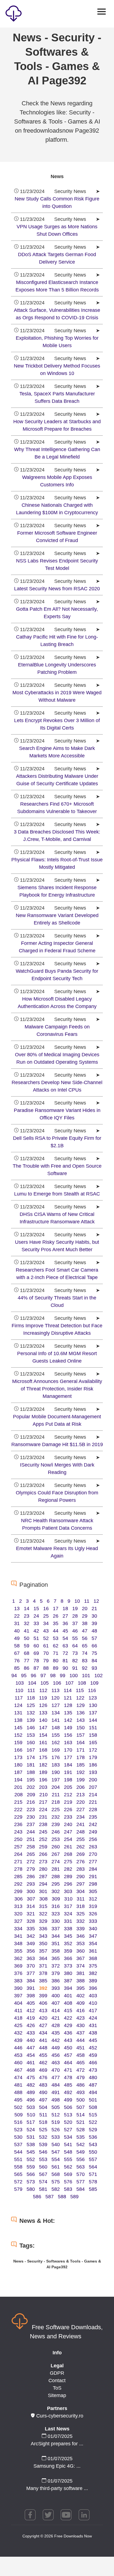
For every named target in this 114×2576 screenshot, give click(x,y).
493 (81, 2092)
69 (36, 1653)
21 (94, 1609)
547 (56, 2152)
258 (31, 1847)
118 (31, 1698)
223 (31, 1810)
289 (68, 1877)
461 (31, 2063)
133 (43, 1713)
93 (94, 1668)
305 (93, 1891)
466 (93, 2063)
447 (31, 2048)
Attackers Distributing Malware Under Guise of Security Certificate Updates (57, 780)
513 (68, 2115)
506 (68, 2107)
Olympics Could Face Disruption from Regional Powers (57, 1496)
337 (56, 1929)
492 (68, 2092)
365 (56, 1958)
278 (18, 1869)
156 (68, 1735)
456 (56, 2055)
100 (74, 1676)
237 (31, 1824)
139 (31, 1720)
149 (68, 1728)
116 (92, 1690)
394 (68, 1988)
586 (37, 2197)
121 (68, 1698)
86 (27, 1668)
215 (18, 1802)
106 (57, 1683)
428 (56, 2025)
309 (56, 1899)
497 (43, 2100)
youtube (66, 2515)
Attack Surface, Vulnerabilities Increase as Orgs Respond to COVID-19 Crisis (57, 314)
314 (31, 1906)
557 (93, 2159)
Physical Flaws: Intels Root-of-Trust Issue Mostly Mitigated (57, 863)
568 (56, 2174)
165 (93, 1743)
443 (68, 2040)
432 (18, 2033)
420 (43, 2018)
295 (56, 1884)
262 (81, 1847)
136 (81, 1713)
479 (81, 2078)
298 (93, 1884)
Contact (57, 2381)
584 (81, 2189)
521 (81, 2122)
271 (18, 1862)
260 (56, 1847)
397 (18, 1996)
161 (43, 1743)
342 (31, 1936)
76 (17, 1661)
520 (68, 2122)
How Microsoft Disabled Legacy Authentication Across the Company (57, 1003)
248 (81, 1832)
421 (56, 2018)
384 (31, 1981)
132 (31, 1713)
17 (56, 1609)
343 (43, 1936)
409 (81, 2003)
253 (56, 1839)
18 (65, 1609)
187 (18, 1772)
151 (93, 1728)
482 (31, 2085)
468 (31, 2070)
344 (56, 1936)
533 (56, 2137)
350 (43, 1944)
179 (93, 1757)
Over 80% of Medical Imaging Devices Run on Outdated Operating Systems (57, 1058)
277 (93, 1862)
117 (19, 1698)
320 (18, 1914)
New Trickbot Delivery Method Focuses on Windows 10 (57, 370)
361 (93, 1951)
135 (68, 1713)
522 (93, 2122)
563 (81, 2167)
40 (17, 1631)
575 (56, 2182)
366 (68, 1958)
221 (93, 1802)
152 (18, 1735)
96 (33, 1676)
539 (43, 2145)
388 (81, 1981)
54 (65, 1638)
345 (68, 1936)
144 (93, 1720)
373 (68, 1966)
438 (93, 2033)
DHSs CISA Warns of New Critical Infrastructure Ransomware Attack (57, 1218)
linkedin (84, 2515)
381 (81, 1973)
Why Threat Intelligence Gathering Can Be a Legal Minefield (57, 453)
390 (18, 1988)
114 (68, 1690)
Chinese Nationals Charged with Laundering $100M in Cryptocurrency (57, 509)
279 (31, 1869)
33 (36, 1623)
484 (56, 2085)
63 (65, 1646)
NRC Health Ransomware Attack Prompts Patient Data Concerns (57, 1524)
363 (31, 1958)
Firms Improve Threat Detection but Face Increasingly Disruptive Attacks (57, 1329)
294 (43, 1884)
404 (18, 2003)
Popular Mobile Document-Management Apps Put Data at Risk (57, 1420)
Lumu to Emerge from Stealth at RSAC (57, 1194)
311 (81, 1899)
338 (68, 1929)
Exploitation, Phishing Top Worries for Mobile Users (57, 342)
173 (18, 1757)
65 (85, 1646)
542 (81, 2145)
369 (18, 1966)
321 (31, 1914)
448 (43, 2048)
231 (43, 1817)
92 (85, 1668)
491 (56, 2092)
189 (43, 1772)
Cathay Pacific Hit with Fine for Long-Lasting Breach (57, 641)
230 (31, 1817)
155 (56, 1735)
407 (56, 2003)
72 (65, 1653)
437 (81, 2033)
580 (31, 2189)
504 (43, 2107)
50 (27, 1638)
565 (18, 2174)
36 (65, 1623)
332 (81, 1921)
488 (18, 2092)
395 (81, 1988)
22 (17, 1616)
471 (68, 2070)
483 (43, 2085)
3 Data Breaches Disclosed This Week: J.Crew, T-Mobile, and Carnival (57, 836)
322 (43, 1914)
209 (31, 1795)
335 (31, 1929)
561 (56, 2167)
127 (56, 1705)
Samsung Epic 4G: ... (57, 2466)
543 (93, 2145)
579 (18, 2189)
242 (93, 1824)
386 (56, 1981)
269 (81, 1854)
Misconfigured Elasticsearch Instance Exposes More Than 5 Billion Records (57, 286)
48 (94, 1631)
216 (31, 1802)
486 (81, 2085)
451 (81, 2048)
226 (68, 1810)
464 (68, 2063)
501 (93, 2100)
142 (68, 1720)
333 (93, 1921)
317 (68, 1906)
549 (81, 2152)
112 (43, 1690)
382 (93, 1973)
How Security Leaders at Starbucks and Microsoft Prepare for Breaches (57, 425)
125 (31, 1705)
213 (81, 1795)
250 (18, 1839)
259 (43, 1847)
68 (27, 1653)
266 (43, 1854)
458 (81, 2055)
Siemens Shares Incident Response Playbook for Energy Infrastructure (57, 891)
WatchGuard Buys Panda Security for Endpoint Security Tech (57, 975)
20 (85, 1609)
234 (81, 1817)
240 (68, 1824)
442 (56, 2040)
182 (43, 1765)
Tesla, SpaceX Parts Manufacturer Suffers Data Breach (57, 397)
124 (18, 1705)
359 (68, 1951)
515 (93, 2115)
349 (31, 1944)
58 (17, 1646)
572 (18, 2182)
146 (31, 1728)
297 (81, 1884)
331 (68, 1921)
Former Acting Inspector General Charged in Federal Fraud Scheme (57, 947)
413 (43, 2011)
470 (56, 2070)
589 (74, 2197)
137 (93, 1713)
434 (43, 2033)
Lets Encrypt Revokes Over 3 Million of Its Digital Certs (57, 724)
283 (81, 1869)
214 (93, 1795)
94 (14, 1676)
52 (46, 1638)
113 (55, 1690)
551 (18, 2159)
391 (31, 1988)
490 (43, 2092)
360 (81, 1951)
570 (81, 2174)
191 (68, 1772)
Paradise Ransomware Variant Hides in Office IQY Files (57, 1114)
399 (43, 1996)
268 (68, 1854)
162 (56, 1743)
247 (68, 1832)
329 (43, 1921)
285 (18, 1877)
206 (81, 1787)
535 (81, 2137)
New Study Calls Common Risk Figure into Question (57, 203)
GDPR (57, 2373)
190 (56, 1772)
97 (43, 1676)
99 (63, 1676)
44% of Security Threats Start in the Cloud (57, 1302)
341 (18, 1936)
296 (68, 1884)
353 (81, 1944)
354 (93, 1944)
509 (19, 2115)
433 (31, 2033)
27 (65, 1616)
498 (56, 2100)
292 (18, 1884)
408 (68, 2003)
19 (75, 1609)
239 (56, 1824)
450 (68, 2048)
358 (56, 1951)
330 (56, 1921)
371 (43, 1966)
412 (31, 2011)
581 (43, 2189)
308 (43, 1899)
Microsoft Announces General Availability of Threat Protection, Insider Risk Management (57, 1389)
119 (43, 1698)
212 (68, 1795)
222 (18, 1810)
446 (18, 2048)
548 (68, 2152)
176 (56, 1757)
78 (36, 1661)
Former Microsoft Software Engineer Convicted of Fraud (57, 537)
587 (50, 2197)
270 (93, 1854)
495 (18, 2100)
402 (81, 1996)
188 (31, 1772)
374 (81, 1966)
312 (93, 1899)
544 (18, 2152)
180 (18, 1765)
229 (18, 1817)
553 (43, 2159)
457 (68, 2055)
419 (31, 2018)
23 (27, 1616)
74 (85, 1653)
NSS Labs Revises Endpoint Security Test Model (57, 565)
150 (81, 1728)
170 (68, 1750)
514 (81, 2115)
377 (31, 1973)
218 (56, 1802)
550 (93, 2152)
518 (43, 2122)
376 (18, 1973)
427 (43, 2025)
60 (36, 1646)
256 (93, 1839)
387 (68, 1981)
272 (31, 1862)
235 (93, 1817)
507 (81, 2107)
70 (46, 1653)
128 (68, 1705)
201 (18, 1787)
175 (43, 1757)
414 (56, 2011)
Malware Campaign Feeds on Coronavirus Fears (57, 1030)
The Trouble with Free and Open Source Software (57, 1170)
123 (93, 1698)
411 (18, 2011)
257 (18, 1847)
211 (56, 1795)
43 (46, 1631)
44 (56, 1631)
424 (93, 2018)
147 (43, 1728)
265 (31, 1854)
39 (94, 1623)
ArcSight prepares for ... (57, 2444)
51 (36, 1638)
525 (43, 2130)
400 (56, 1996)
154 (43, 1735)
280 (43, 1869)
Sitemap (57, 2395)
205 (68, 1787)
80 (56, 1661)
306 (19, 1899)
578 (93, 2182)
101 (86, 1676)
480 (93, 2078)
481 (18, 2085)
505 (56, 2107)
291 (93, 1877)
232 (56, 1817)
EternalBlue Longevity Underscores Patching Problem (57, 668)
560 (43, 2167)
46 (75, 1631)
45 (65, 1631)
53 (56, 1638)
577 (81, 2182)
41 (27, 1631)
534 (68, 2137)
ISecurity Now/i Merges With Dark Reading (57, 1469)
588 (62, 2197)
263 (93, 1847)
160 (31, 1743)
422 (68, 2018)
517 (31, 2122)
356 (31, 1951)
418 (18, 2018)
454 (31, 2055)
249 (93, 1832)
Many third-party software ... (57, 2488)
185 (81, 1765)
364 (43, 1958)
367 (81, 1958)
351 (56, 1944)
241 (81, 1824)
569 (68, 2174)
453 (18, 2055)
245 (43, 1832)
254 (68, 1839)
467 (18, 2070)
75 (94, 1653)
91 (75, 1668)
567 (43, 2174)
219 (68, 1802)
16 (46, 1609)
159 (18, 1743)
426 (31, 2025)
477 (56, 2078)
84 (94, 1661)
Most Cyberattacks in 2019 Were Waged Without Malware (57, 696)
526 (56, 2130)
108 (82, 1683)
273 (43, 1862)
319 (93, 1906)
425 (18, 2025)
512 (56, 2115)
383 (18, 1981)
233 (68, 1817)
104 (32, 1683)
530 (18, 2137)
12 (96, 1601)
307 (31, 1899)
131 (18, 1713)
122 (80, 1698)
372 (56, 1966)
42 (36, 1631)
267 (56, 1854)
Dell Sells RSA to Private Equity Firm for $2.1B (57, 1142)
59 (27, 1646)
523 (18, 2130)
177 (68, 1757)
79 (46, 1661)
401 (68, 1996)
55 (75, 1638)
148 (56, 1728)
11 (87, 1601)
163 (68, 1743)
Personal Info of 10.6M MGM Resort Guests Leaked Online (57, 1357)
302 (56, 1891)
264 (18, 1854)
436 (68, 2033)
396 (93, 1988)
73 (75, 1653)
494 (93, 2092)
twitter (48, 2515)
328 (31, 1921)
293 (31, 1884)
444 (81, 2040)
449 (56, 2048)
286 (31, 1877)
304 (81, 1891)
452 (93, 2048)
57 (94, 1638)
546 (43, 2152)
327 (18, 1921)
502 (18, 2107)
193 (93, 1772)
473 (93, 2070)
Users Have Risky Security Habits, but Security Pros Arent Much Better (57, 1246)
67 (17, 1653)
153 (31, 1735)
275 (68, 1862)
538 (31, 2145)
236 (18, 1824)
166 (18, 1750)
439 (18, 2040)
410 (93, 2003)
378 (43, 1973)
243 (18, 1832)
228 (93, 1810)
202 (31, 1787)
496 (31, 2100)
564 (93, 2167)
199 (81, 1780)
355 (18, 1951)
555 (68, 2159)
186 (93, 1765)
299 (18, 1891)
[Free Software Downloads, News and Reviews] (39, 15)
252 (43, 1839)
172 (93, 1750)
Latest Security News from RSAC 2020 (57, 589)
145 (18, 1728)
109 (94, 1683)
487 (93, 2085)
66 (94, 1646)
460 (18, 2063)
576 (68, 2182)
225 (56, 1810)
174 (31, 1757)
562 (68, 2167)
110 (19, 1690)
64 (75, 1646)
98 (53, 1676)
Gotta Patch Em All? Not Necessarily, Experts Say (57, 613)
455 (43, 2055)
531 (31, 2137)
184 (68, 1765)
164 (81, 1743)
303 (68, 1891)
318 (81, 1906)
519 (56, 2122)
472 (81, 2070)
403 (93, 1996)
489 (31, 2092)
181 (31, 1765)
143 (81, 1720)
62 (56, 1646)
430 (81, 2025)
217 (43, 1802)
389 (93, 1981)
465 (81, 2063)
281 (56, 1869)
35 (56, 1623)
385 (43, 1981)
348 (18, 1944)
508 (93, 2107)
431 (93, 2025)
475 (31, 2078)
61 (46, 1646)
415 (68, 2011)
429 (68, 2025)
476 (43, 2078)
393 (56, 1988)
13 (17, 1609)
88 (46, 1668)
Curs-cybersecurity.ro (59, 2416)
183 (56, 1765)
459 (93, 2055)
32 (27, 1623)
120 (55, 1698)
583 (68, 2189)
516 (18, 2122)
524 (31, 2130)
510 (31, 2115)
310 (68, 1899)
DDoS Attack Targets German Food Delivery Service (57, 258)
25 (46, 1616)
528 (81, 2130)
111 (31, 1690)
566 (31, 2174)
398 (31, 1996)
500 (81, 2100)
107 (69, 1683)
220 (81, 1802)
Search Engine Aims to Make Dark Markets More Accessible (57, 752)
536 (93, 2137)
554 (56, 2159)
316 (56, 1906)
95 (24, 1676)
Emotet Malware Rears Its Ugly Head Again (57, 1552)
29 (85, 1616)
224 (43, 1810)
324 (68, 1914)
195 (31, 1780)
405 (31, 2003)
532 (43, 2137)
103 (20, 1683)
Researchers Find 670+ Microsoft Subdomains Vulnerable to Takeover (57, 808)
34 (46, 1623)
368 (93, 1958)
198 (68, 1780)
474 (18, 2078)
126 (43, 1705)
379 (56, 1973)
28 (75, 1616)
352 (68, 1944)
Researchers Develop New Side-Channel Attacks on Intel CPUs (57, 1086)
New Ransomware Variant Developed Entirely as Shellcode (57, 919)
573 (31, 2182)
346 (81, 1936)
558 (18, 2167)
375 (93, 1966)
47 (85, 1631)
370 (31, 1966)
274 (56, 1862)
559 (31, 2167)
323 (56, 1914)
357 (43, 1951)
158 (93, 1735)
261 (68, 1847)
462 (43, 2063)
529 (93, 2130)
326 (93, 1914)
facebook (30, 2515)
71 (56, 1653)
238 (43, 1824)
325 (81, 1914)
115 (80, 1690)
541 (68, 2145)
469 (43, 2070)
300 (31, 1891)
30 (94, 1616)
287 (43, 1877)
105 (45, 1683)
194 (18, 1780)
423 (81, 2018)
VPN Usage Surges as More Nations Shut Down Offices (57, 230)
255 (81, 1839)
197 (56, 1780)
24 (36, 1616)
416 (81, 2011)
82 (75, 1661)
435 (56, 2033)
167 (31, 1750)
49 (17, 1638)
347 (93, 1936)
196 (43, 1780)
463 (56, 2063)
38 (85, 1623)
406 (43, 2003)
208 (19, 1795)
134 (56, 1713)
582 (56, 2189)
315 (43, 1906)
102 (99, 1676)
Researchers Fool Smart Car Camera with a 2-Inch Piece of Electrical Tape (57, 1274)
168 (43, 1750)
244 (31, 1832)
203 (43, 1787)
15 (36, 1609)
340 (93, 1929)
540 (56, 2145)
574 (43, 2182)
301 (43, 1891)
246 (56, 1832)
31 (17, 1623)
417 (93, 2011)
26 (56, 1616)
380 (68, 1973)
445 (93, 2040)
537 (18, 2145)
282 (68, 1869)
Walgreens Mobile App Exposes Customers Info (57, 481)
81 (65, 1661)
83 (85, 1661)
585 (93, 2189)
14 (27, 1609)
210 (43, 1795)
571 (93, 2174)
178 (81, 1757)
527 (68, 2130)
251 (31, 1839)
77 (27, 1661)
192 (81, 1772)
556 (81, 2159)
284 (93, 1869)
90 (65, 1668)
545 (31, 2152)
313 (18, 1906)
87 (36, 1668)
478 (68, 2078)
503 (31, 2107)
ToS (57, 2388)
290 (81, 1877)
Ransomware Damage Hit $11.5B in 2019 (57, 1444)
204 (56, 1787)
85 (17, 1668)
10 (77, 1601)
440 (31, 2040)
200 (93, 1780)
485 (68, 2085)
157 (81, 1735)
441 (43, 2040)
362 (18, 1958)
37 (75, 1623)
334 (18, 1929)
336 (43, 1929)
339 (81, 1929)
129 (81, 1705)
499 (68, 2100)
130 (93, 1705)
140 (43, 1720)
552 (31, 2159)
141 (56, 1720)
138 (18, 1720)
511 (43, 2115)
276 (81, 1862)
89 (56, 1668)
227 (81, 1810)
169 (56, 1750)
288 (56, 1877)
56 (85, 1638)
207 (93, 1787)
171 (81, 1750)
